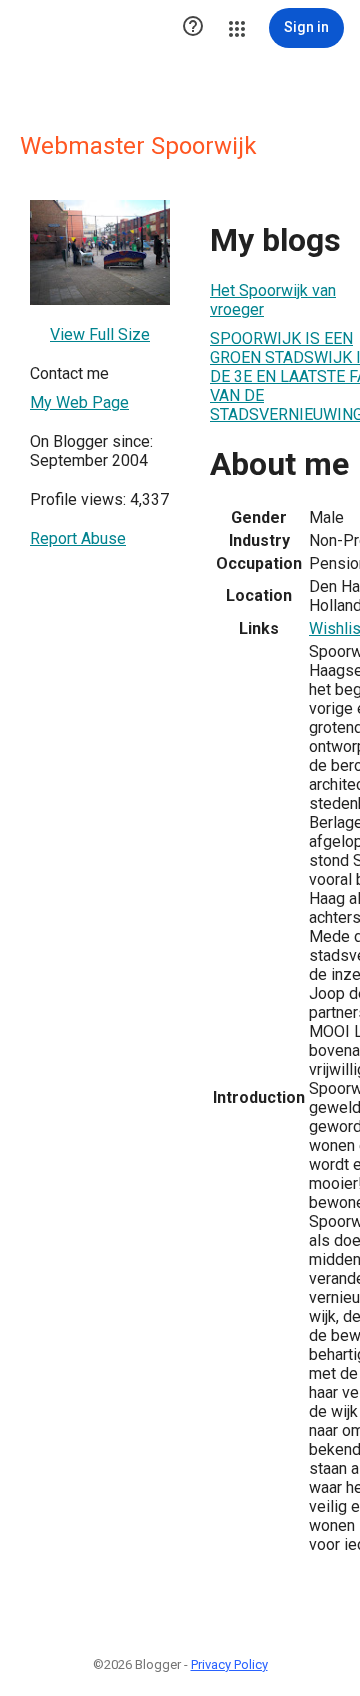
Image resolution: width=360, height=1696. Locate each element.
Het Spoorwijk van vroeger (273, 300)
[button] (193, 28)
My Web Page (79, 402)
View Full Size (100, 334)
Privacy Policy (229, 1664)
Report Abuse (78, 538)
